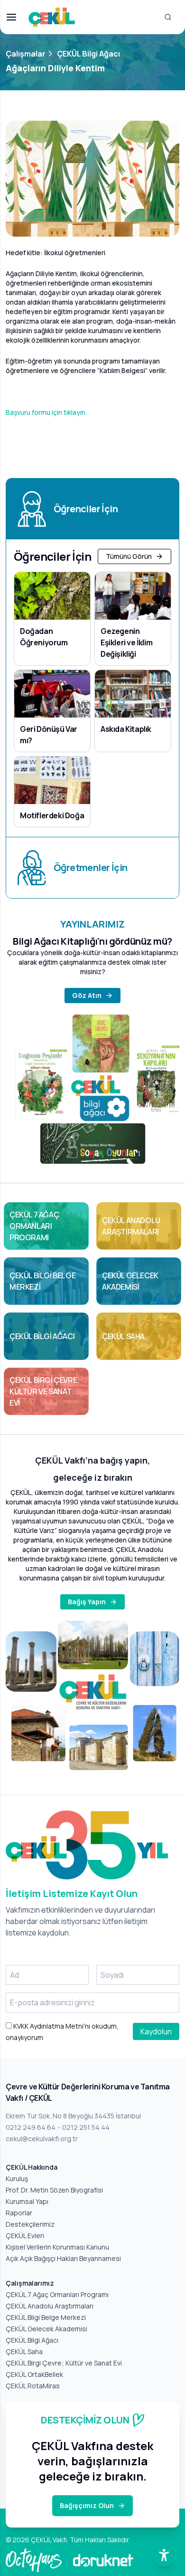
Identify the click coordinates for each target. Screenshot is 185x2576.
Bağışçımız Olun (87, 2505)
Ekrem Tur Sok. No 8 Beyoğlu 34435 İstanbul (73, 2116)
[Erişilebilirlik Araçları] (164, 2555)
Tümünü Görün (129, 556)
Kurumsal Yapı (27, 2201)
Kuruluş (17, 2179)
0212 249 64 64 (31, 2127)
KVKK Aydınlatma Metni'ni (51, 2026)
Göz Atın (87, 995)
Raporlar (19, 2213)
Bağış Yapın (87, 1602)
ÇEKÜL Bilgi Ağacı (88, 54)
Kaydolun (156, 2031)
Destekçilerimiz (30, 2224)
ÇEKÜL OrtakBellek (34, 2374)
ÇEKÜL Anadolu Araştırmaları (50, 2306)
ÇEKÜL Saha (24, 2351)
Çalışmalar (26, 54)
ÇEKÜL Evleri (25, 2236)
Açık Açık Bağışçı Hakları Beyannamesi (63, 2258)
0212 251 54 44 (86, 2127)
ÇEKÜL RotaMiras (33, 2386)
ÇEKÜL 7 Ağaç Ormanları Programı (57, 2294)
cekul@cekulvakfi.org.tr (42, 2139)
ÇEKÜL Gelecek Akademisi (46, 2329)
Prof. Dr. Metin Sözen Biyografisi (54, 2190)
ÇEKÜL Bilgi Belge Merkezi (46, 2317)
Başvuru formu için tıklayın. (46, 412)
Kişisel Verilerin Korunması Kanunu (57, 2247)
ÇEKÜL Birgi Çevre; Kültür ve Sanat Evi (64, 2363)
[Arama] (168, 17)
